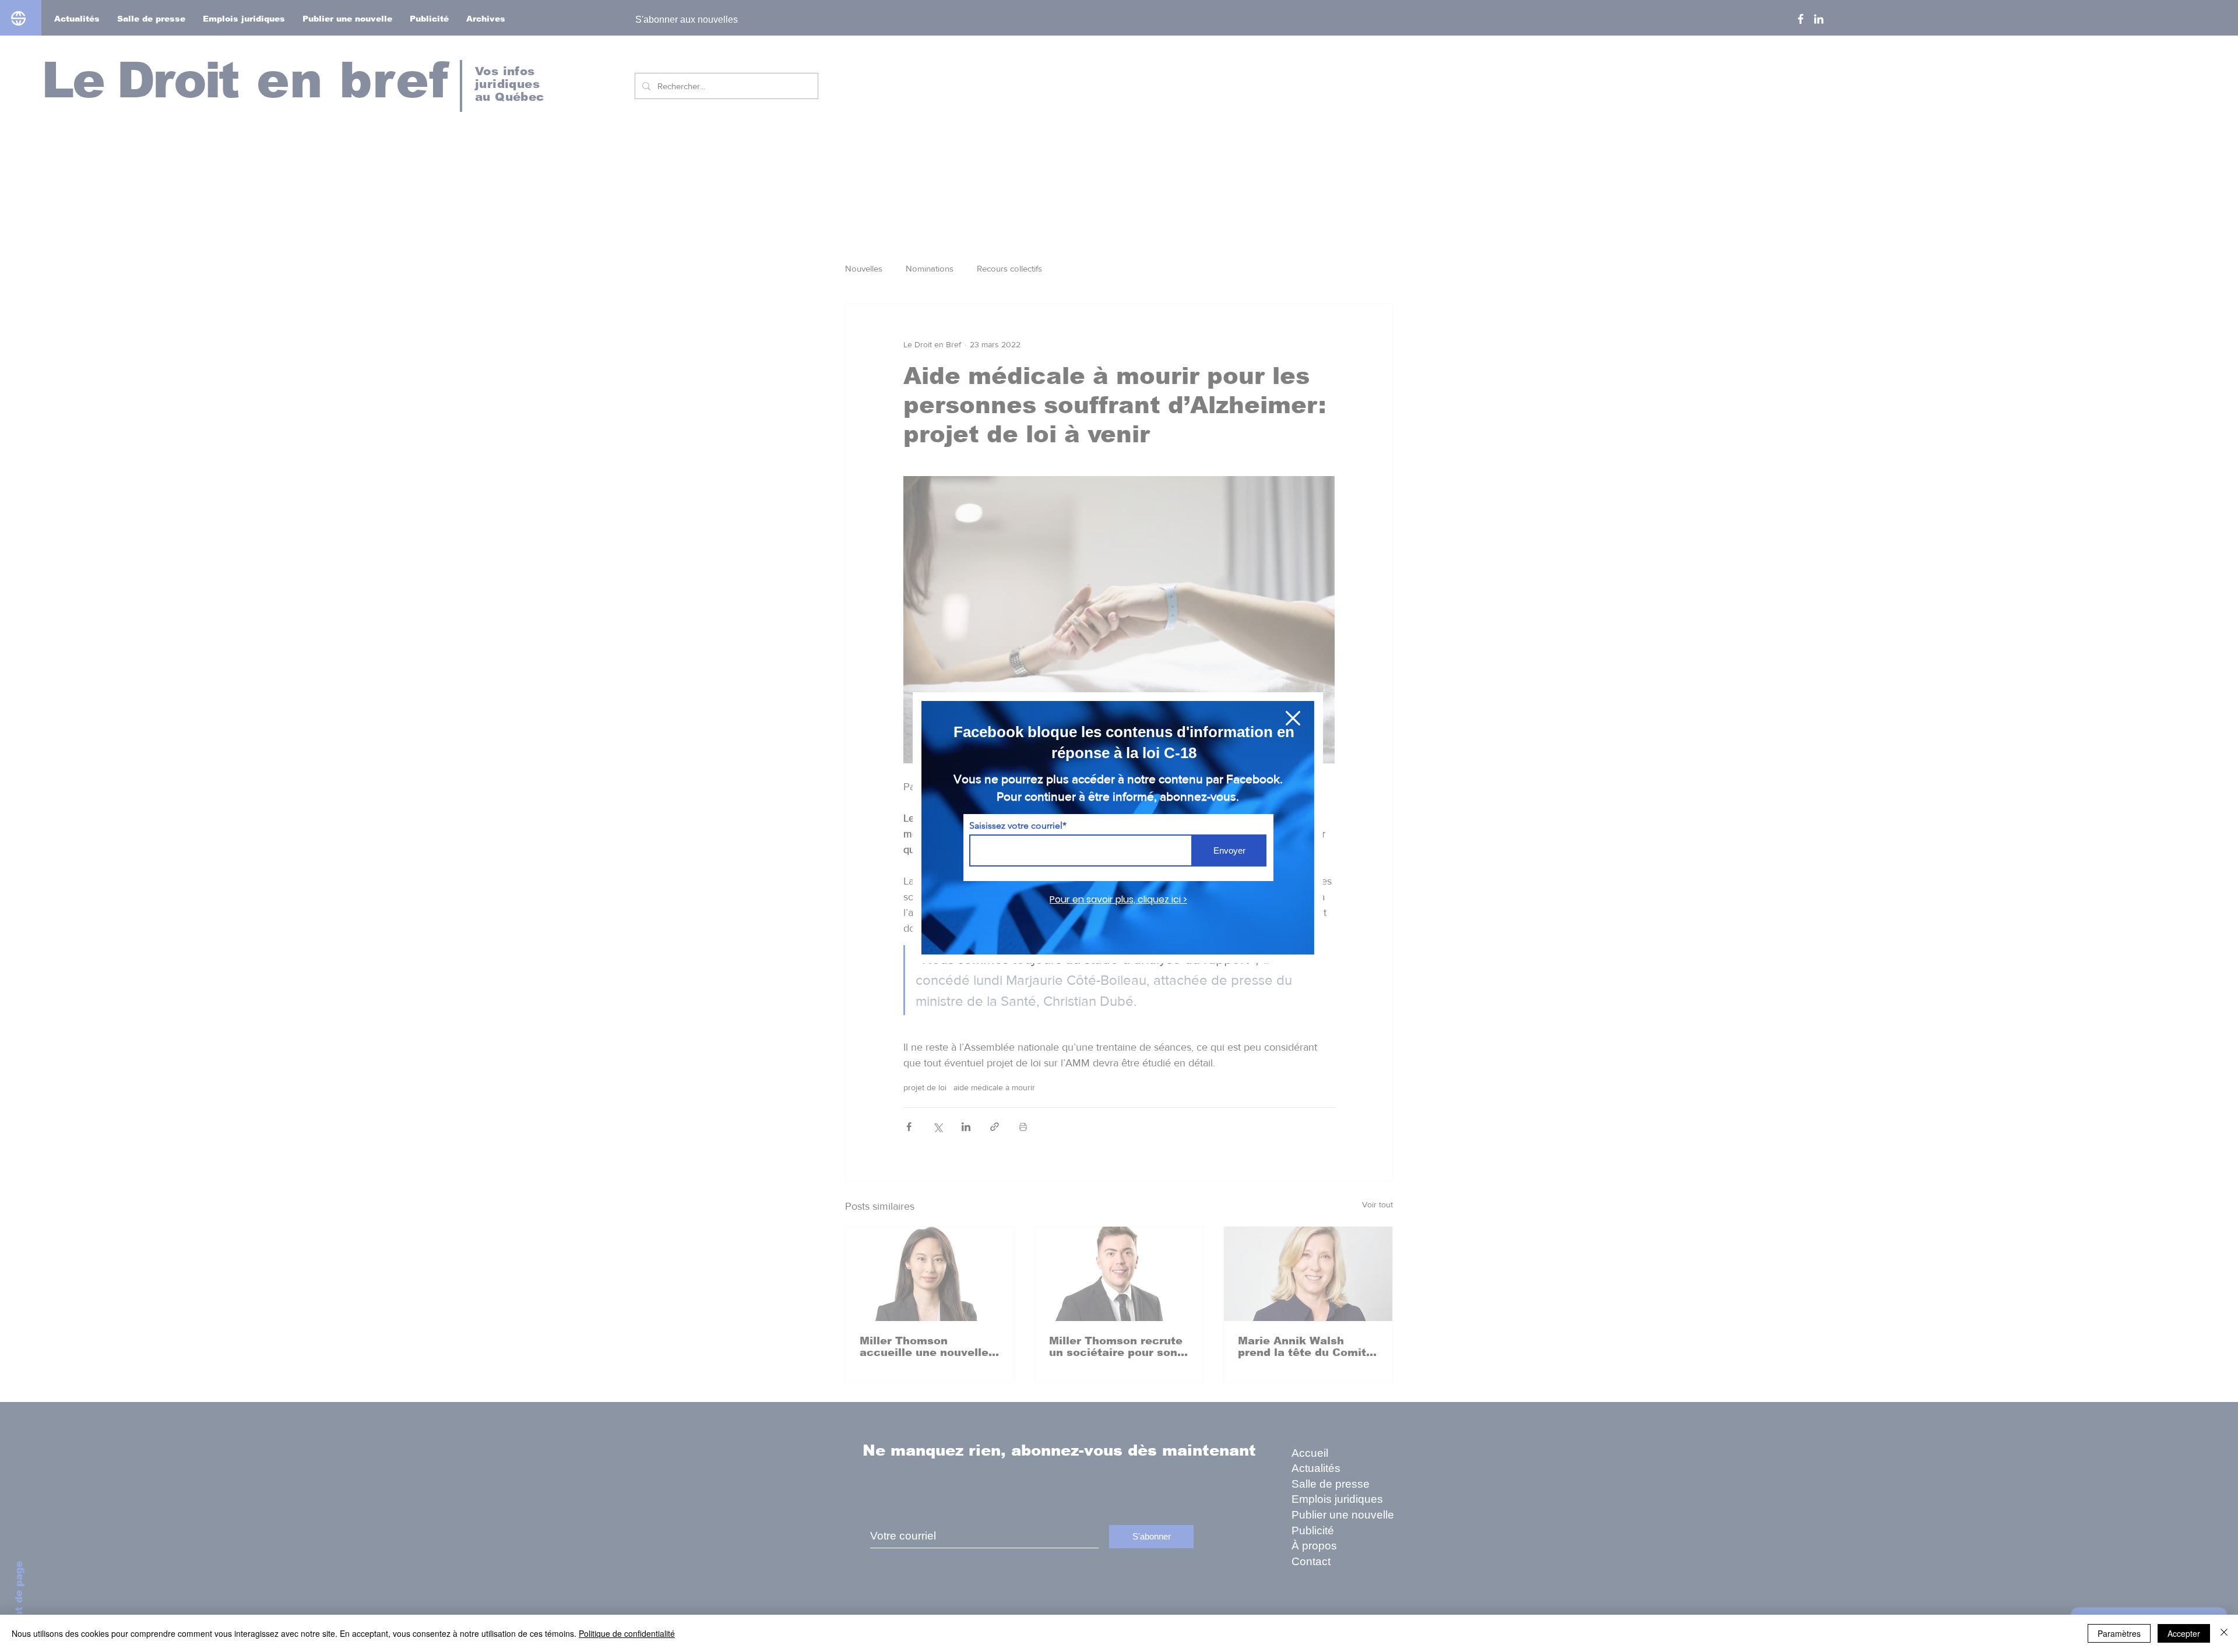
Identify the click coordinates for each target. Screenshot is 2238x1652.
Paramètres (2119, 1633)
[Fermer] (2224, 1633)
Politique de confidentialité (627, 1633)
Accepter (2184, 1633)
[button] (1293, 718)
